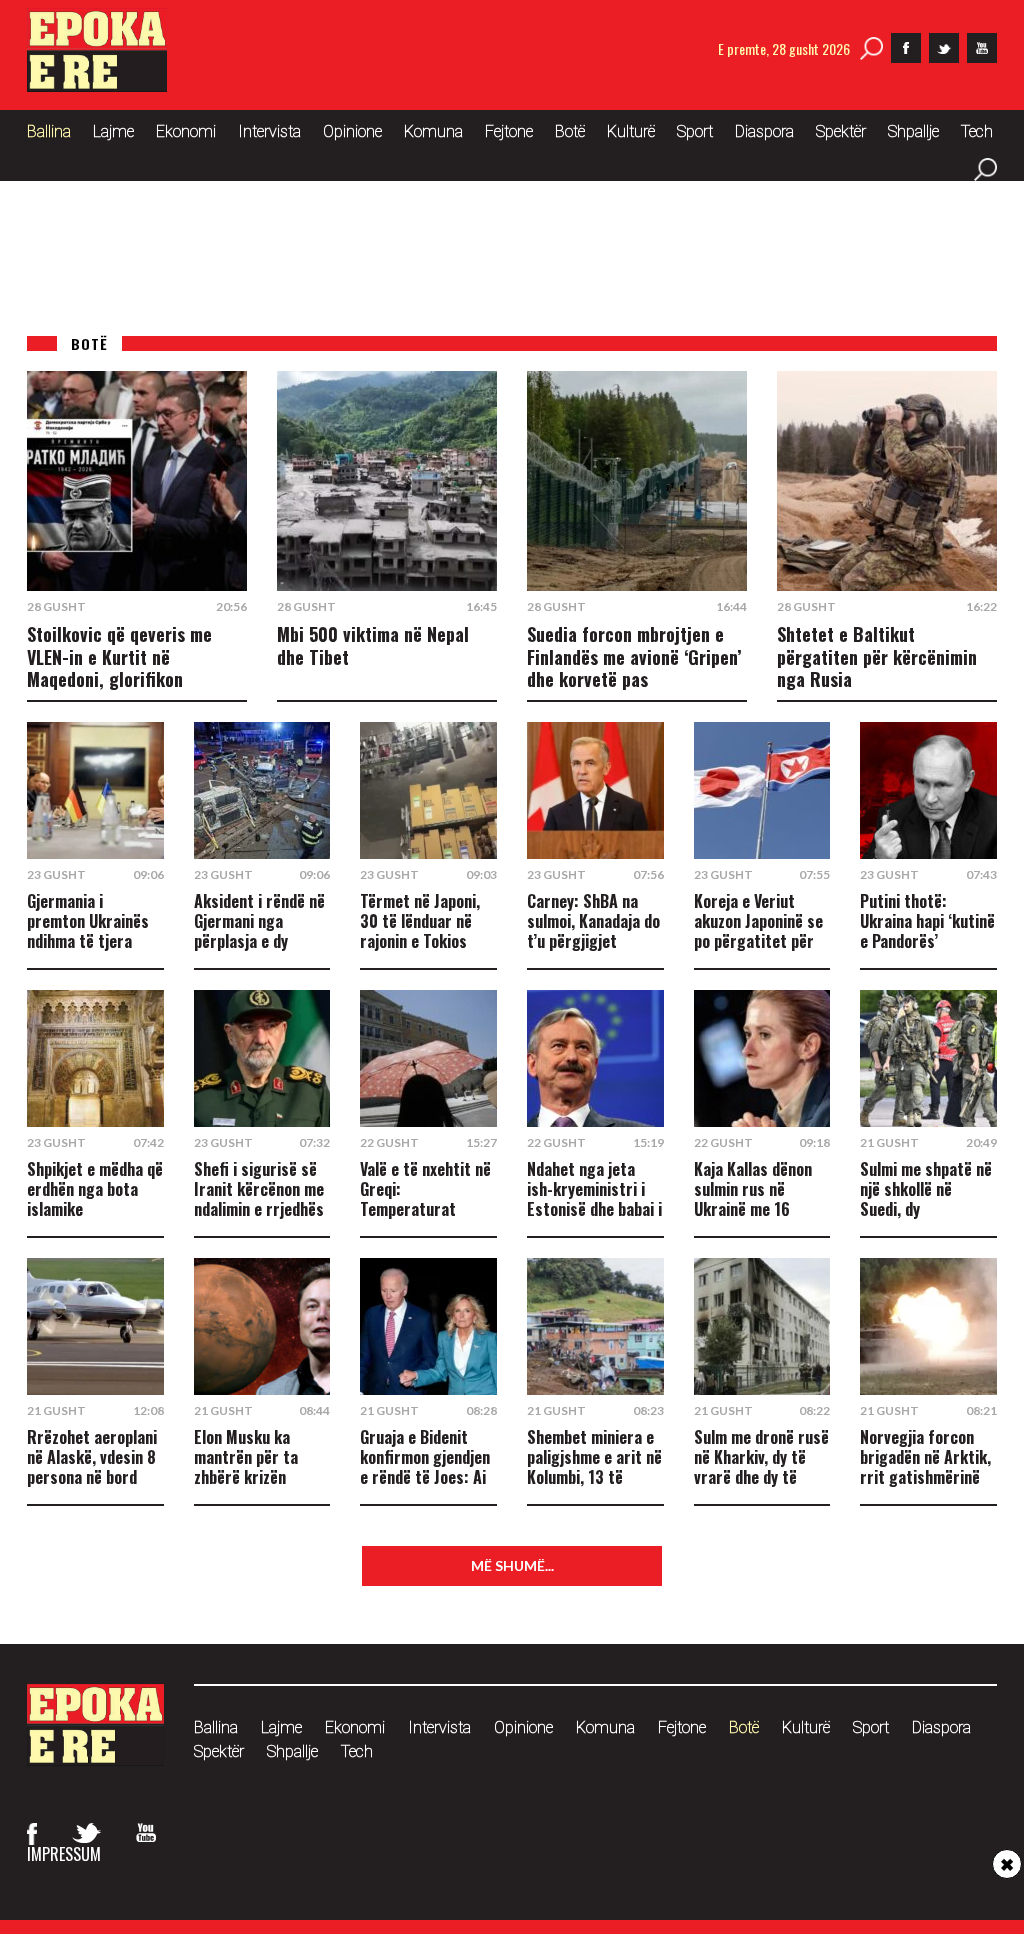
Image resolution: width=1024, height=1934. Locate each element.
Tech (977, 131)
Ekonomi (186, 131)
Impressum (64, 1854)
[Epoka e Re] (97, 85)
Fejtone (509, 131)
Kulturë (631, 131)
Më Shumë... (512, 1565)
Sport (695, 131)
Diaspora (764, 131)
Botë (570, 131)
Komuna (433, 131)
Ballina (49, 131)
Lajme (113, 131)
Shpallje (913, 131)
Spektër (841, 131)
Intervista (269, 131)
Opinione (352, 131)
